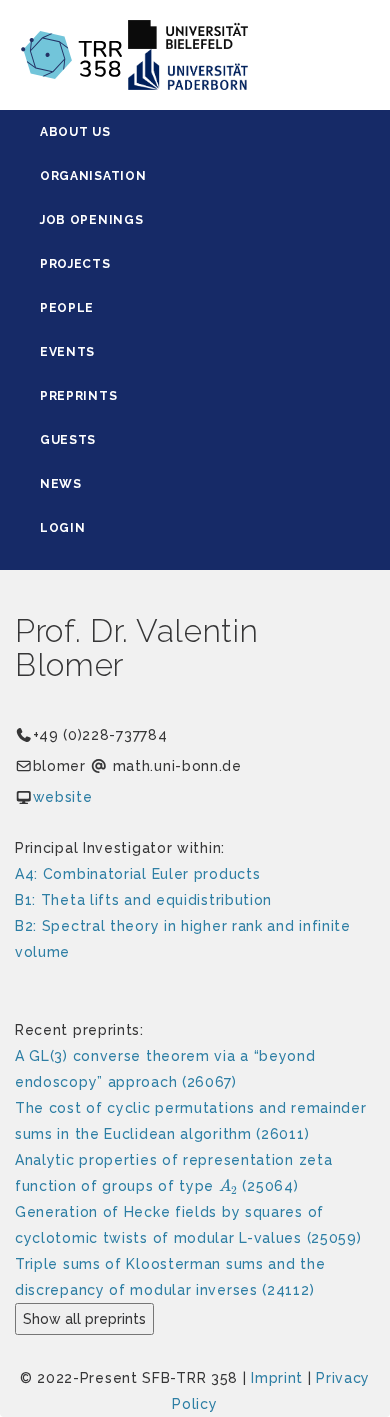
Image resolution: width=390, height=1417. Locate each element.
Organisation (93, 176)
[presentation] (228, 1187)
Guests (68, 440)
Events (67, 352)
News (61, 484)
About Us (75, 132)
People (67, 308)
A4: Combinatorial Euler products (137, 874)
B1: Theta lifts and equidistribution (143, 900)
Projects (75, 264)
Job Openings (91, 220)
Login (63, 528)
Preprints (78, 396)
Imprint (277, 1378)
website (63, 797)
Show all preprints (84, 1319)
